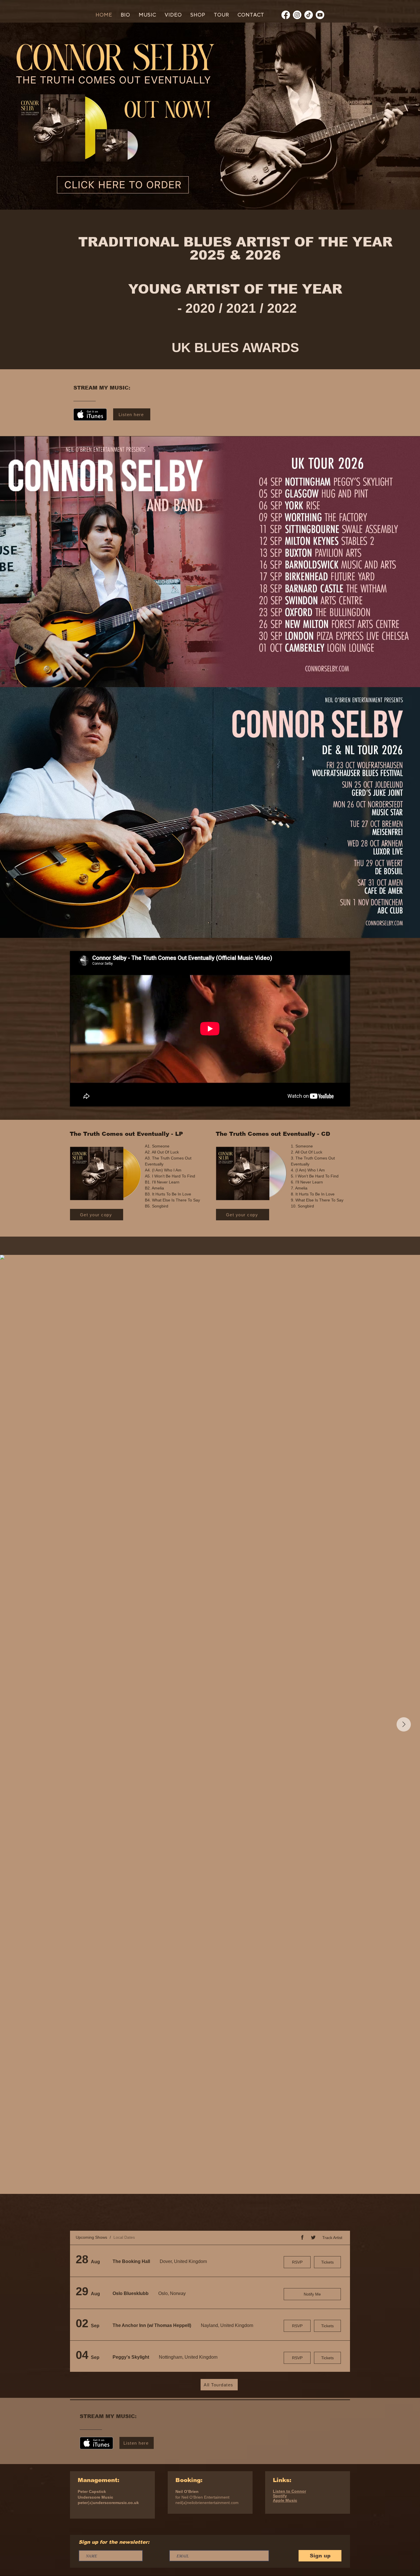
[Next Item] (404, 1724)
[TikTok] (309, 15)
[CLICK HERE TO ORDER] (119, 185)
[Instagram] (297, 15)
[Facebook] (286, 15)
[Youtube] (320, 15)
